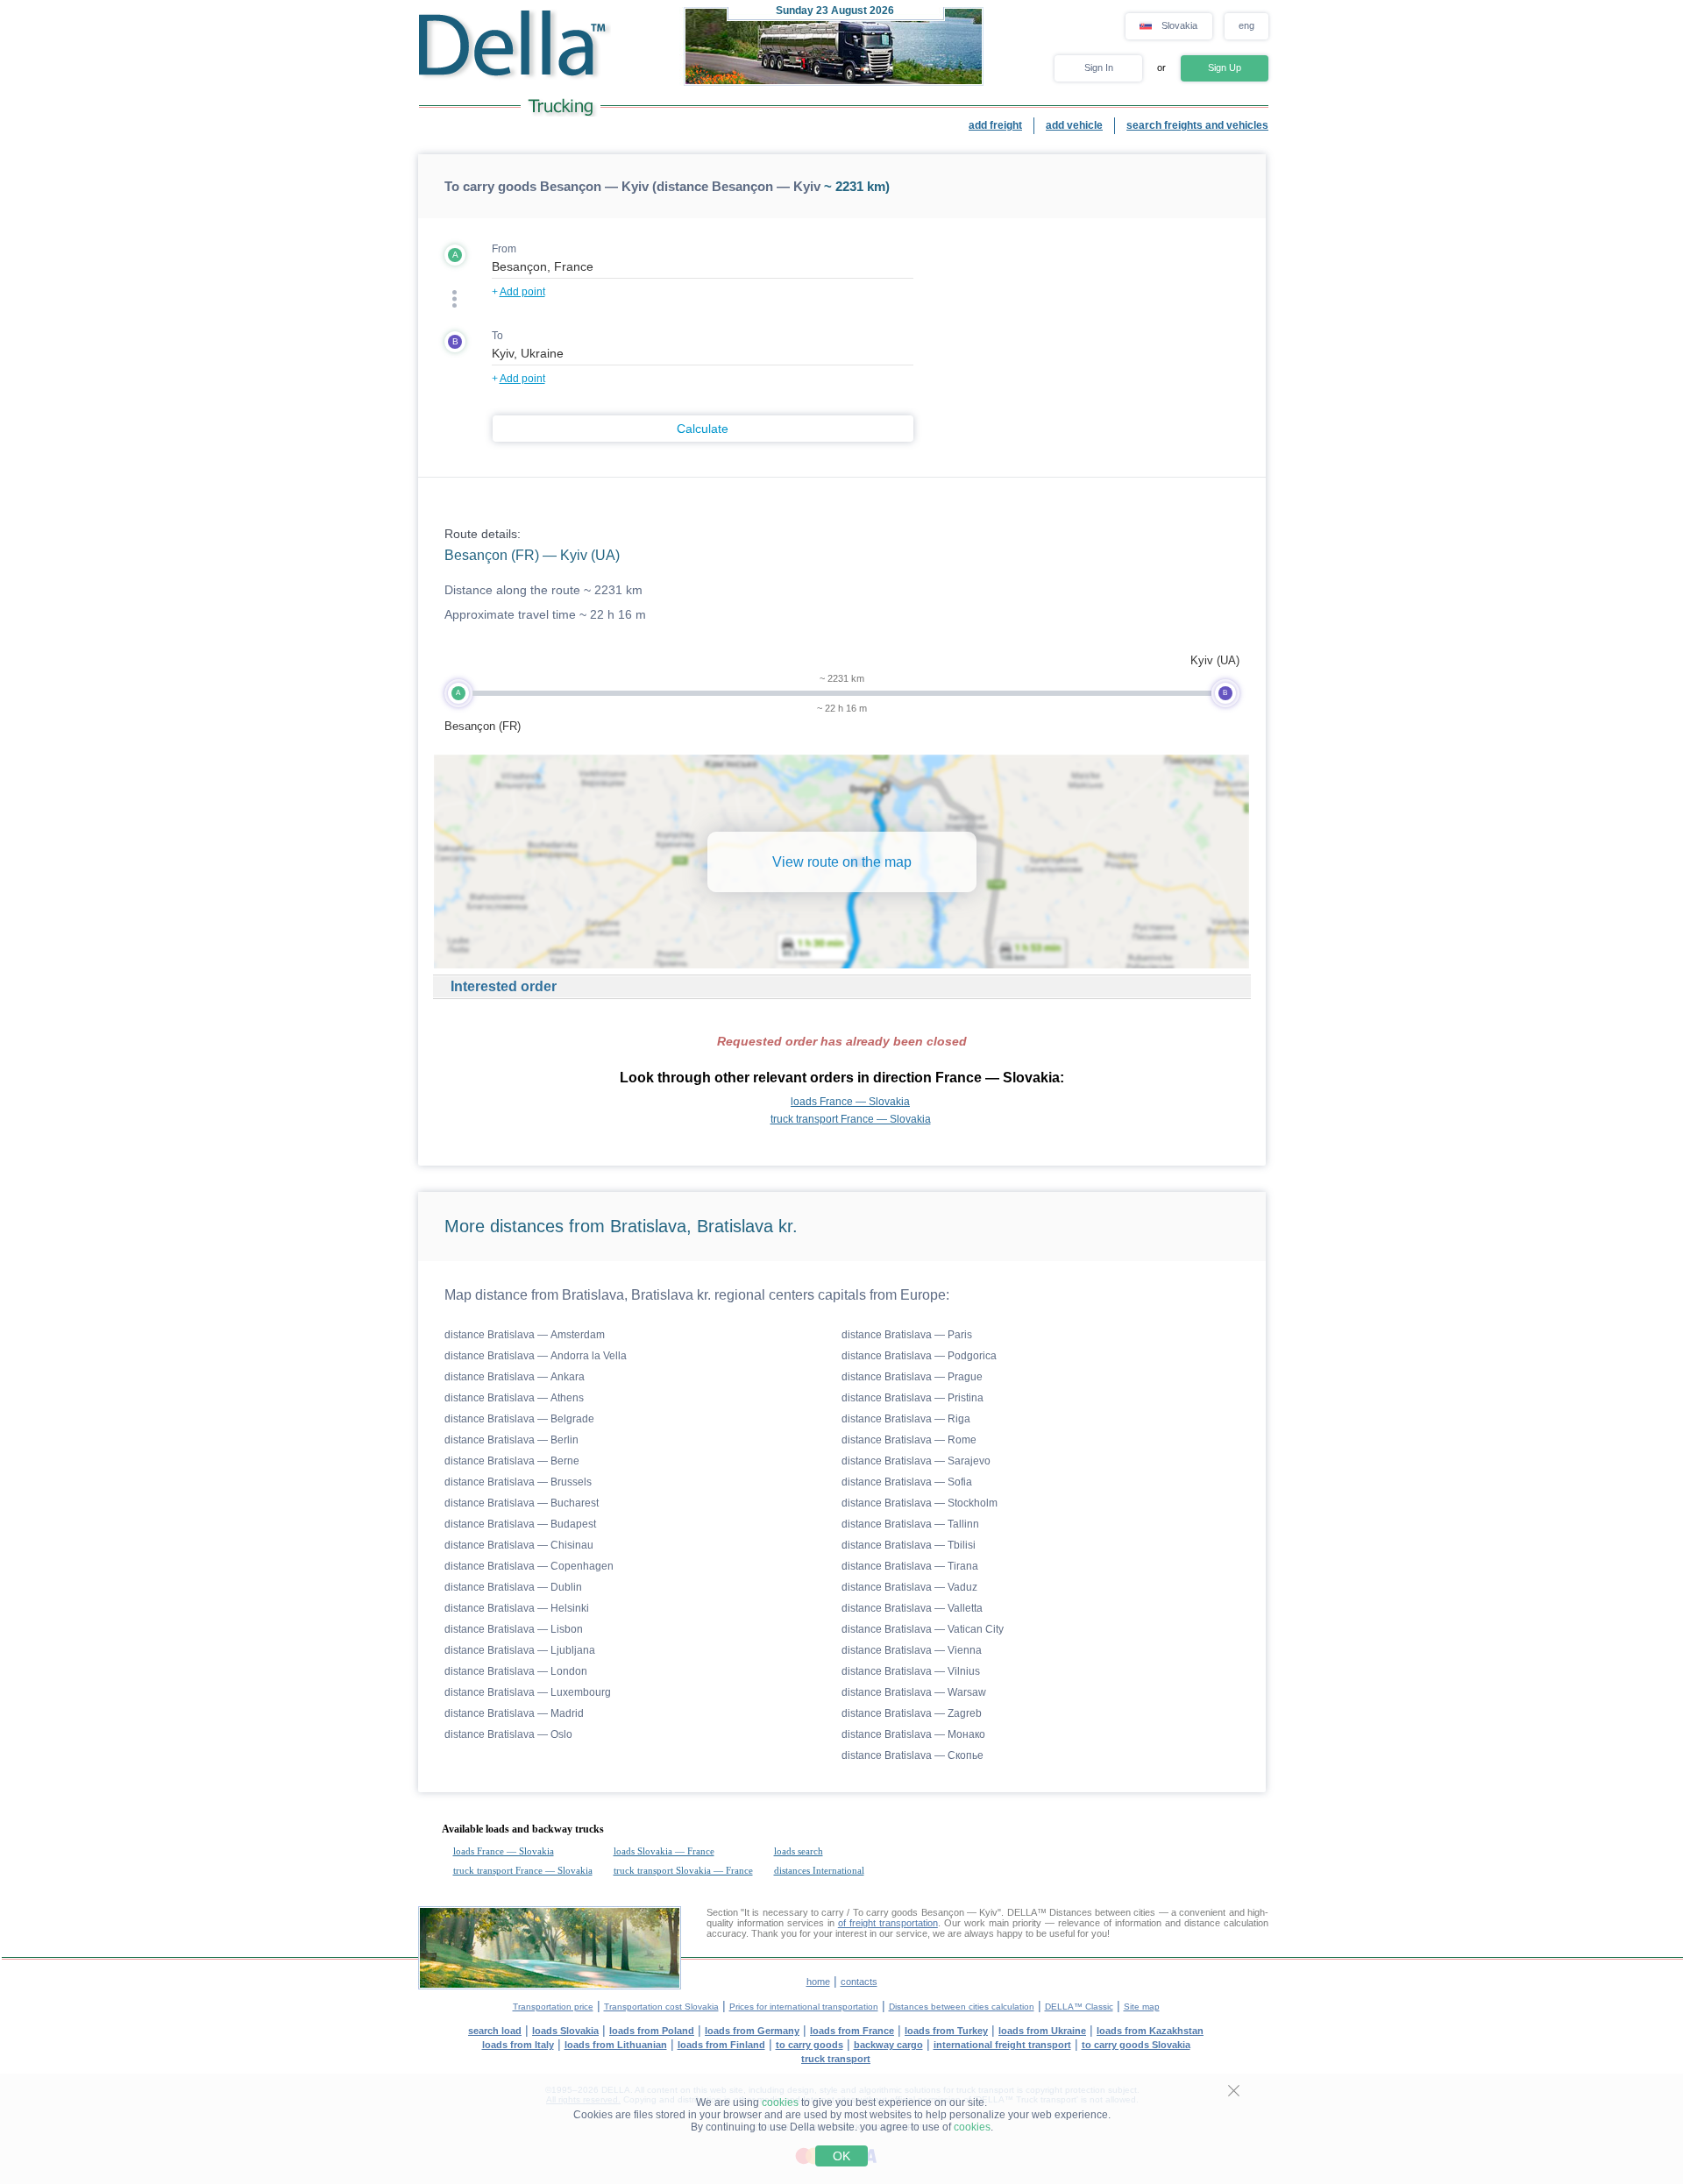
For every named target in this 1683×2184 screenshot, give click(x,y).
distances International (819, 1870)
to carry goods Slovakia (1136, 2045)
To (497, 336)
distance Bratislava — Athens (514, 1398)
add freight (995, 125)
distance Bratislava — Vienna (912, 1650)
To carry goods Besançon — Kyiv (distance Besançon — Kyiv (632, 186)
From (504, 249)
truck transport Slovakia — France (683, 1870)
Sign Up (1225, 67)
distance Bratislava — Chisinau (519, 1545)
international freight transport (1002, 2045)
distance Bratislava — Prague (912, 1377)
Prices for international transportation (804, 2007)
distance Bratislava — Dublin (513, 1587)
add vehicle (1074, 125)
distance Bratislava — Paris (907, 1335)
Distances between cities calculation (962, 2007)
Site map (1142, 2007)
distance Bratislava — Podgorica (919, 1356)
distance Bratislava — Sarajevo (916, 1461)
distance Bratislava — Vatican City (923, 1629)
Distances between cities (1103, 1912)
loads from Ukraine (1042, 2031)
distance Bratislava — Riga (906, 1419)
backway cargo (888, 2045)
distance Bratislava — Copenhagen (529, 1566)
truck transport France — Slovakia (851, 1119)
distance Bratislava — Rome (909, 1440)
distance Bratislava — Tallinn (910, 1524)
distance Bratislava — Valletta (912, 1608)
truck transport (836, 2059)
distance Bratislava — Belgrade (519, 1419)
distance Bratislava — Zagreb (912, 1713)
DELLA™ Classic (1079, 2007)
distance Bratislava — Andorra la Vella (536, 1356)
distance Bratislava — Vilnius (911, 1671)
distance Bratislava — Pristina (913, 1398)
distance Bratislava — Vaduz (909, 1587)
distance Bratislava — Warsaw (914, 1692)
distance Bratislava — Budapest (520, 1524)
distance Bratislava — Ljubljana (520, 1650)
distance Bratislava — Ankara (515, 1377)
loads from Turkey (946, 2031)
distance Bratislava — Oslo (508, 1734)
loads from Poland (652, 2031)
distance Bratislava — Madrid (514, 1713)
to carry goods (810, 2045)
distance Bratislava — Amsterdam (525, 1335)
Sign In (1099, 67)
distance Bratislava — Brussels (518, 1482)
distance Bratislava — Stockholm (920, 1503)
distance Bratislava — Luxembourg (528, 1692)
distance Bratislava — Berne (512, 1461)
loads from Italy (518, 2045)
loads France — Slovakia (850, 1102)
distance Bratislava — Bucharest (522, 1503)
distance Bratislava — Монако (913, 1734)
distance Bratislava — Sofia (907, 1482)
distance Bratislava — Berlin (511, 1440)
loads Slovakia (565, 2031)
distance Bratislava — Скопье (913, 1755)
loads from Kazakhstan (1150, 2031)
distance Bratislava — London (516, 1671)
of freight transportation (888, 1923)
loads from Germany (752, 2031)
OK (841, 2156)
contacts (859, 1982)
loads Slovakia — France (664, 1851)
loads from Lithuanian (616, 2045)
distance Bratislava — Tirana (910, 1566)
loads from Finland (721, 2045)
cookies (780, 2102)
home (818, 1982)
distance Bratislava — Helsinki (517, 1608)
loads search (799, 1851)
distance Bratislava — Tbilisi (909, 1545)
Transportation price (553, 2007)
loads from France (852, 2031)
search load (495, 2031)
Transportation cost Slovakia (661, 2007)
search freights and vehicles (1197, 125)
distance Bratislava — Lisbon (514, 1629)
